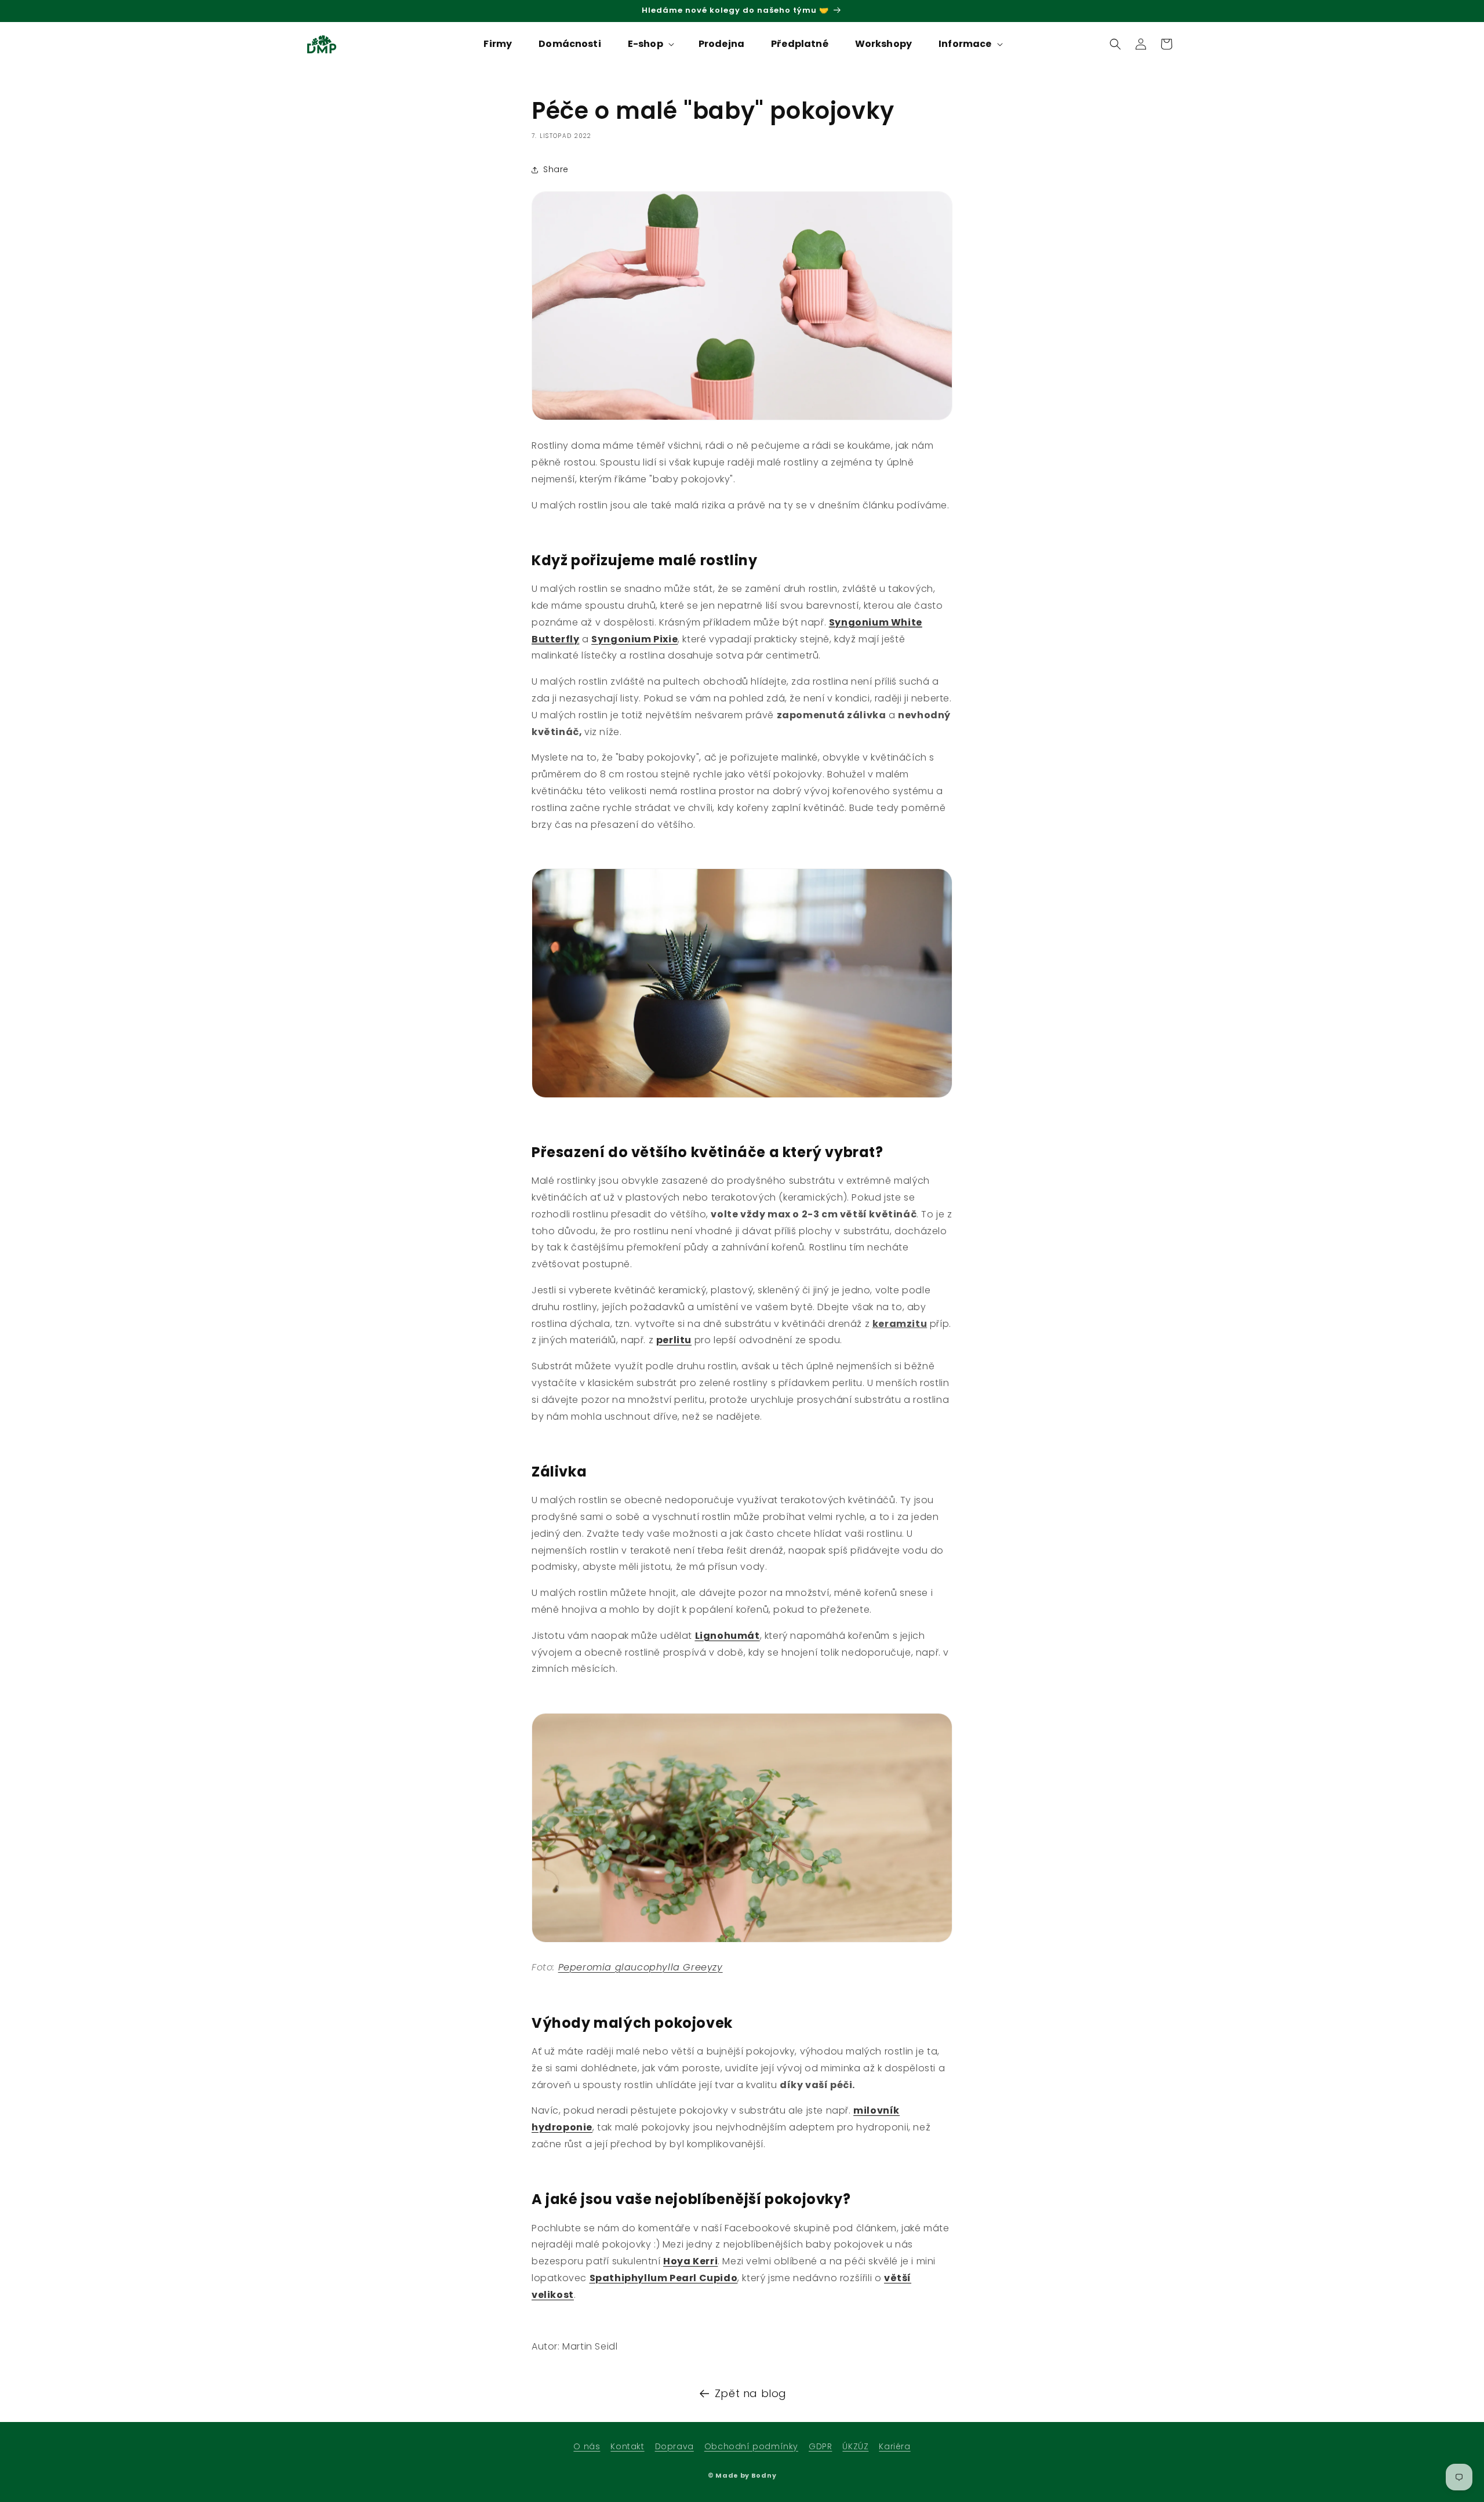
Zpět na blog (751, 2393)
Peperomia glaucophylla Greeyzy (641, 1967)
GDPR (820, 2446)
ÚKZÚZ (855, 2446)
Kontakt (627, 2446)
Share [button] (556, 169)
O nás (587, 2446)
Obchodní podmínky (751, 2446)
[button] (650, 44)
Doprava (674, 2446)
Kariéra (894, 2446)
